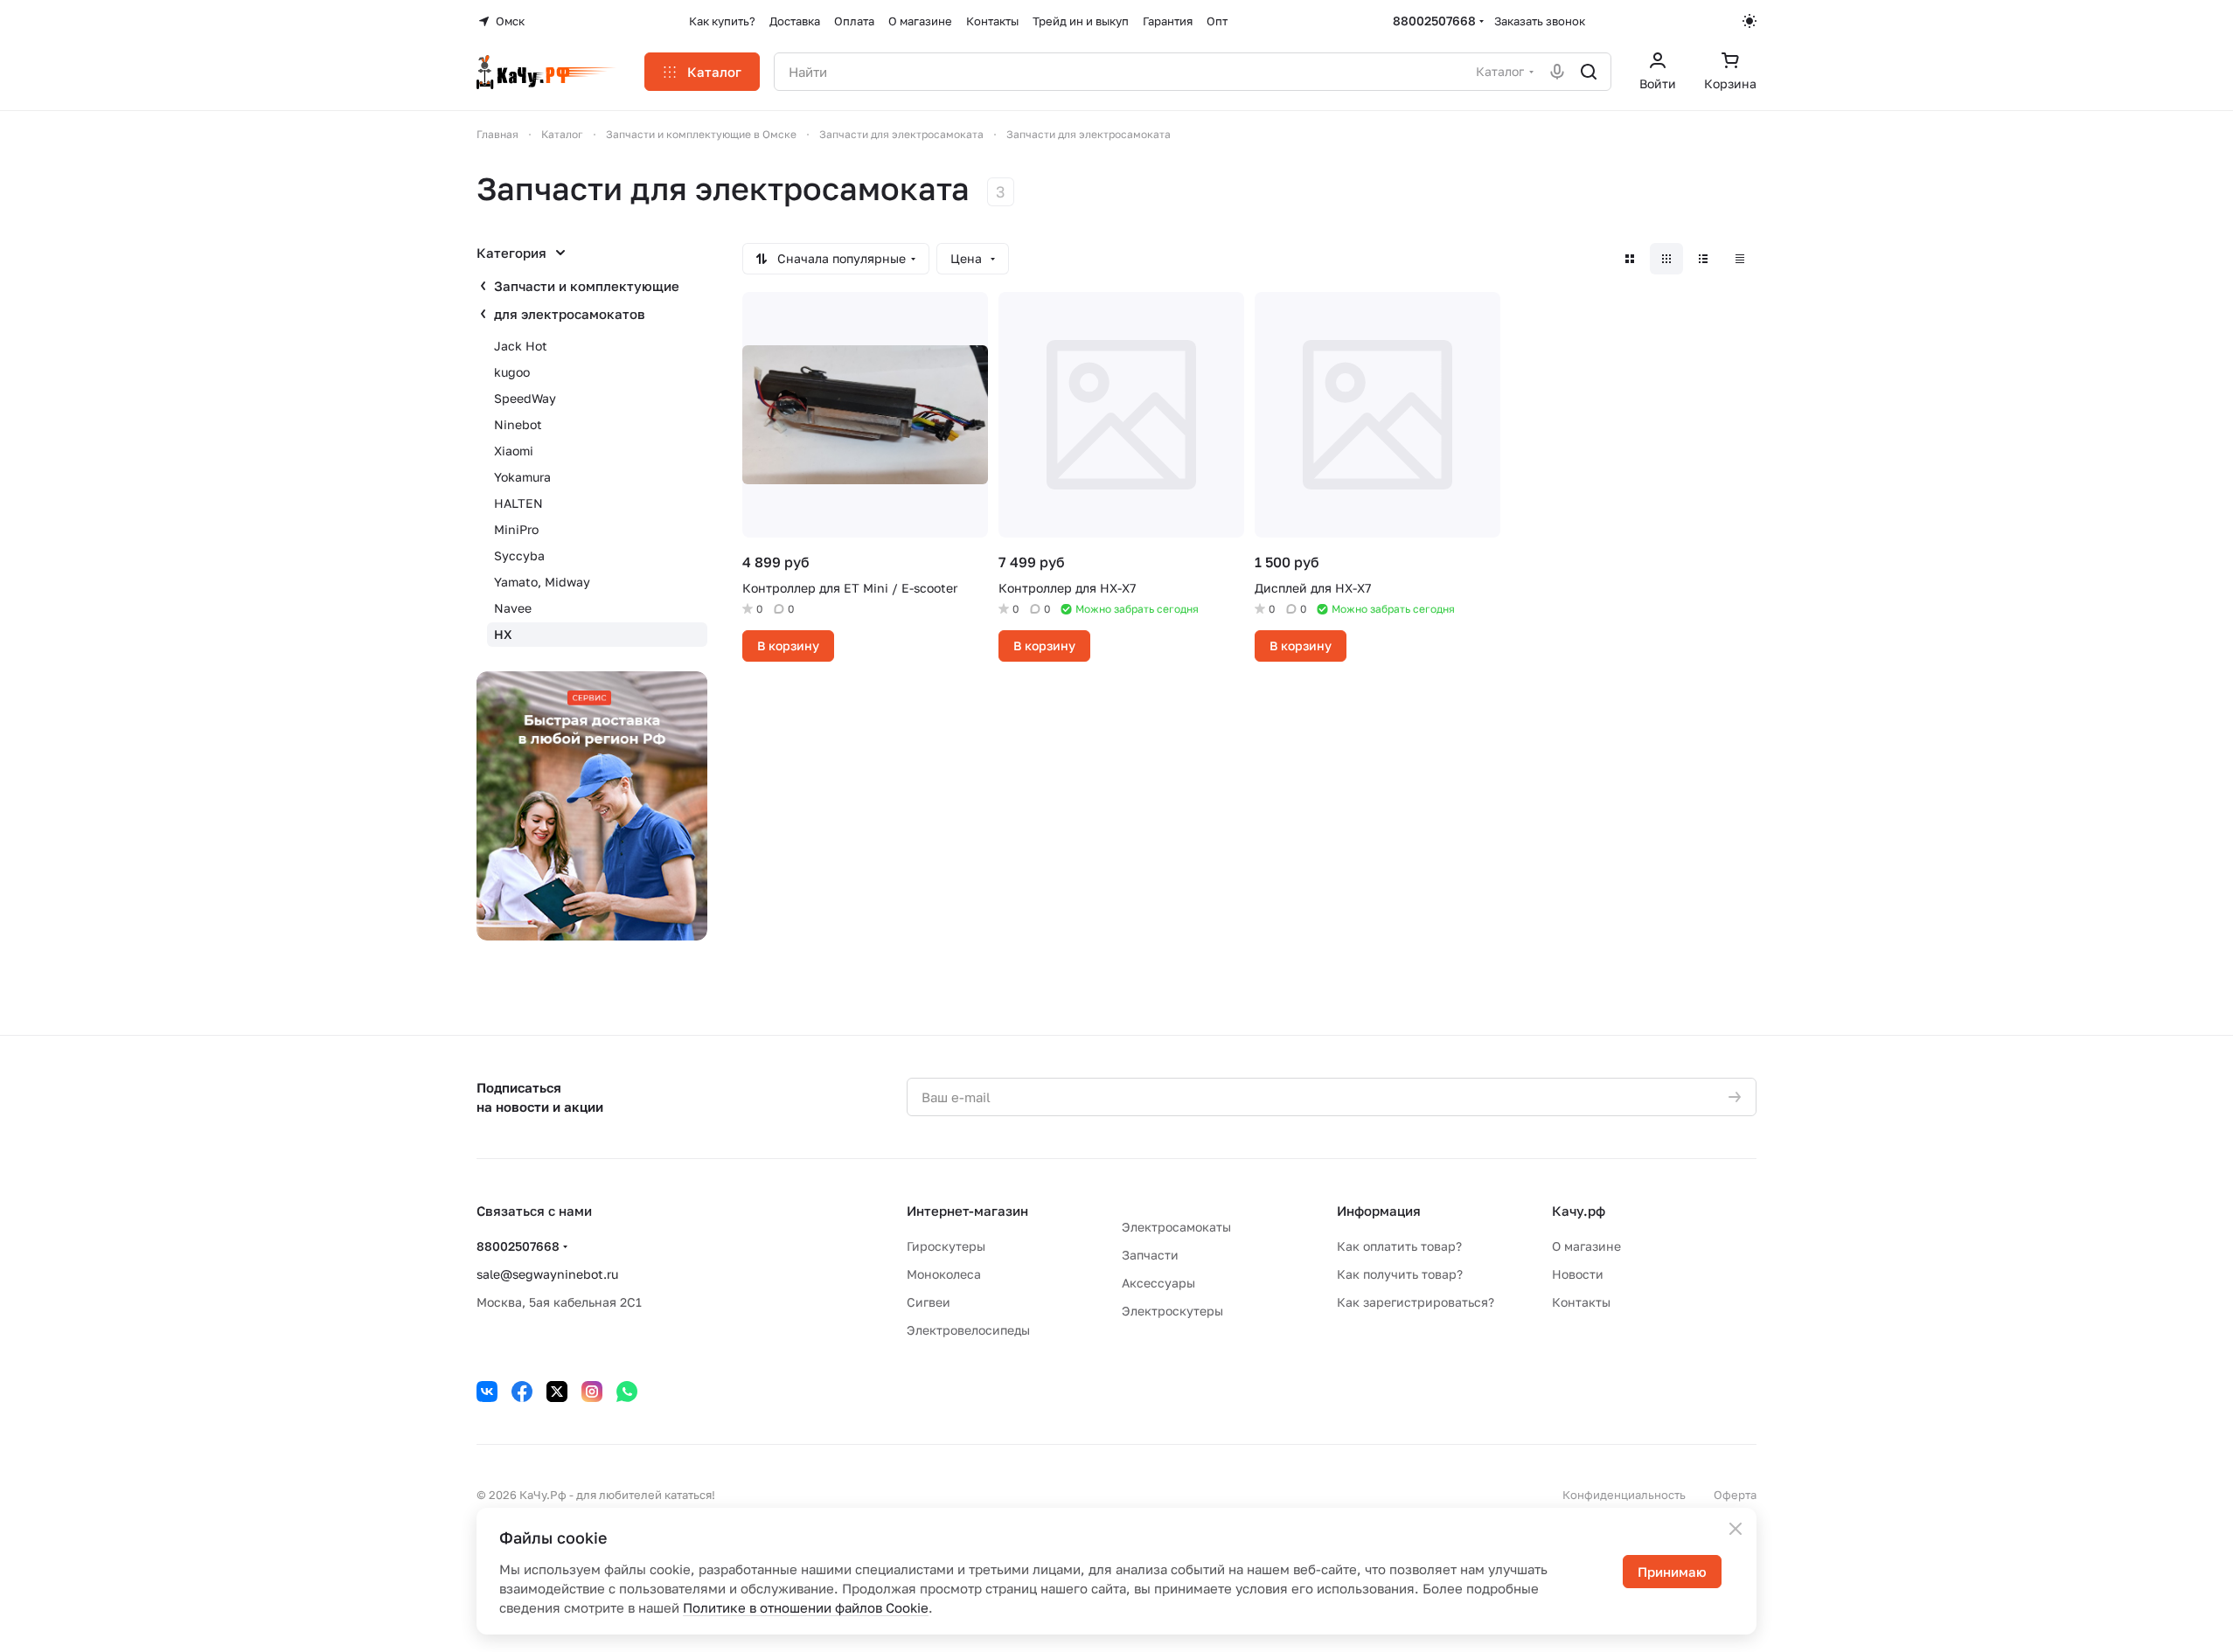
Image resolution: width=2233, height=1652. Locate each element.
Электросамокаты (1176, 1227)
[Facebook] (522, 1392)
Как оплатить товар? (1399, 1246)
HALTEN (518, 503)
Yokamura (522, 477)
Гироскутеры (946, 1246)
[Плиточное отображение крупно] (1630, 259)
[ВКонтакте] (487, 1392)
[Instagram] (592, 1392)
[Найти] (1589, 72)
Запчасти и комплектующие (587, 286)
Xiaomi (514, 451)
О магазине (1586, 1246)
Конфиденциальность (1624, 1495)
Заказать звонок (1540, 21)
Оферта (1735, 1495)
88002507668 (1434, 21)
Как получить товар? (1400, 1274)
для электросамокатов (570, 314)
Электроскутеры (1172, 1311)
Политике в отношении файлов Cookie (806, 1607)
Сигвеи (929, 1302)
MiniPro (516, 529)
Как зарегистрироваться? (1416, 1302)
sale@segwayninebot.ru (547, 1274)
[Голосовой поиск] (1557, 72)
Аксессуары (1158, 1283)
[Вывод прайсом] (1740, 259)
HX (503, 634)
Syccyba (519, 555)
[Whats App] (627, 1392)
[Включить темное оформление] (1750, 21)
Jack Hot (521, 346)
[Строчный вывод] (1703, 259)
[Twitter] (557, 1392)
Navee (513, 608)
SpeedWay (525, 398)
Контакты (1581, 1302)
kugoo (512, 372)
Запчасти (1150, 1255)
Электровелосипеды (968, 1330)
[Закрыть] (1736, 1529)
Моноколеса (944, 1274)
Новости (1578, 1274)
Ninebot (518, 424)
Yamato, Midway (542, 582)
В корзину (788, 646)
